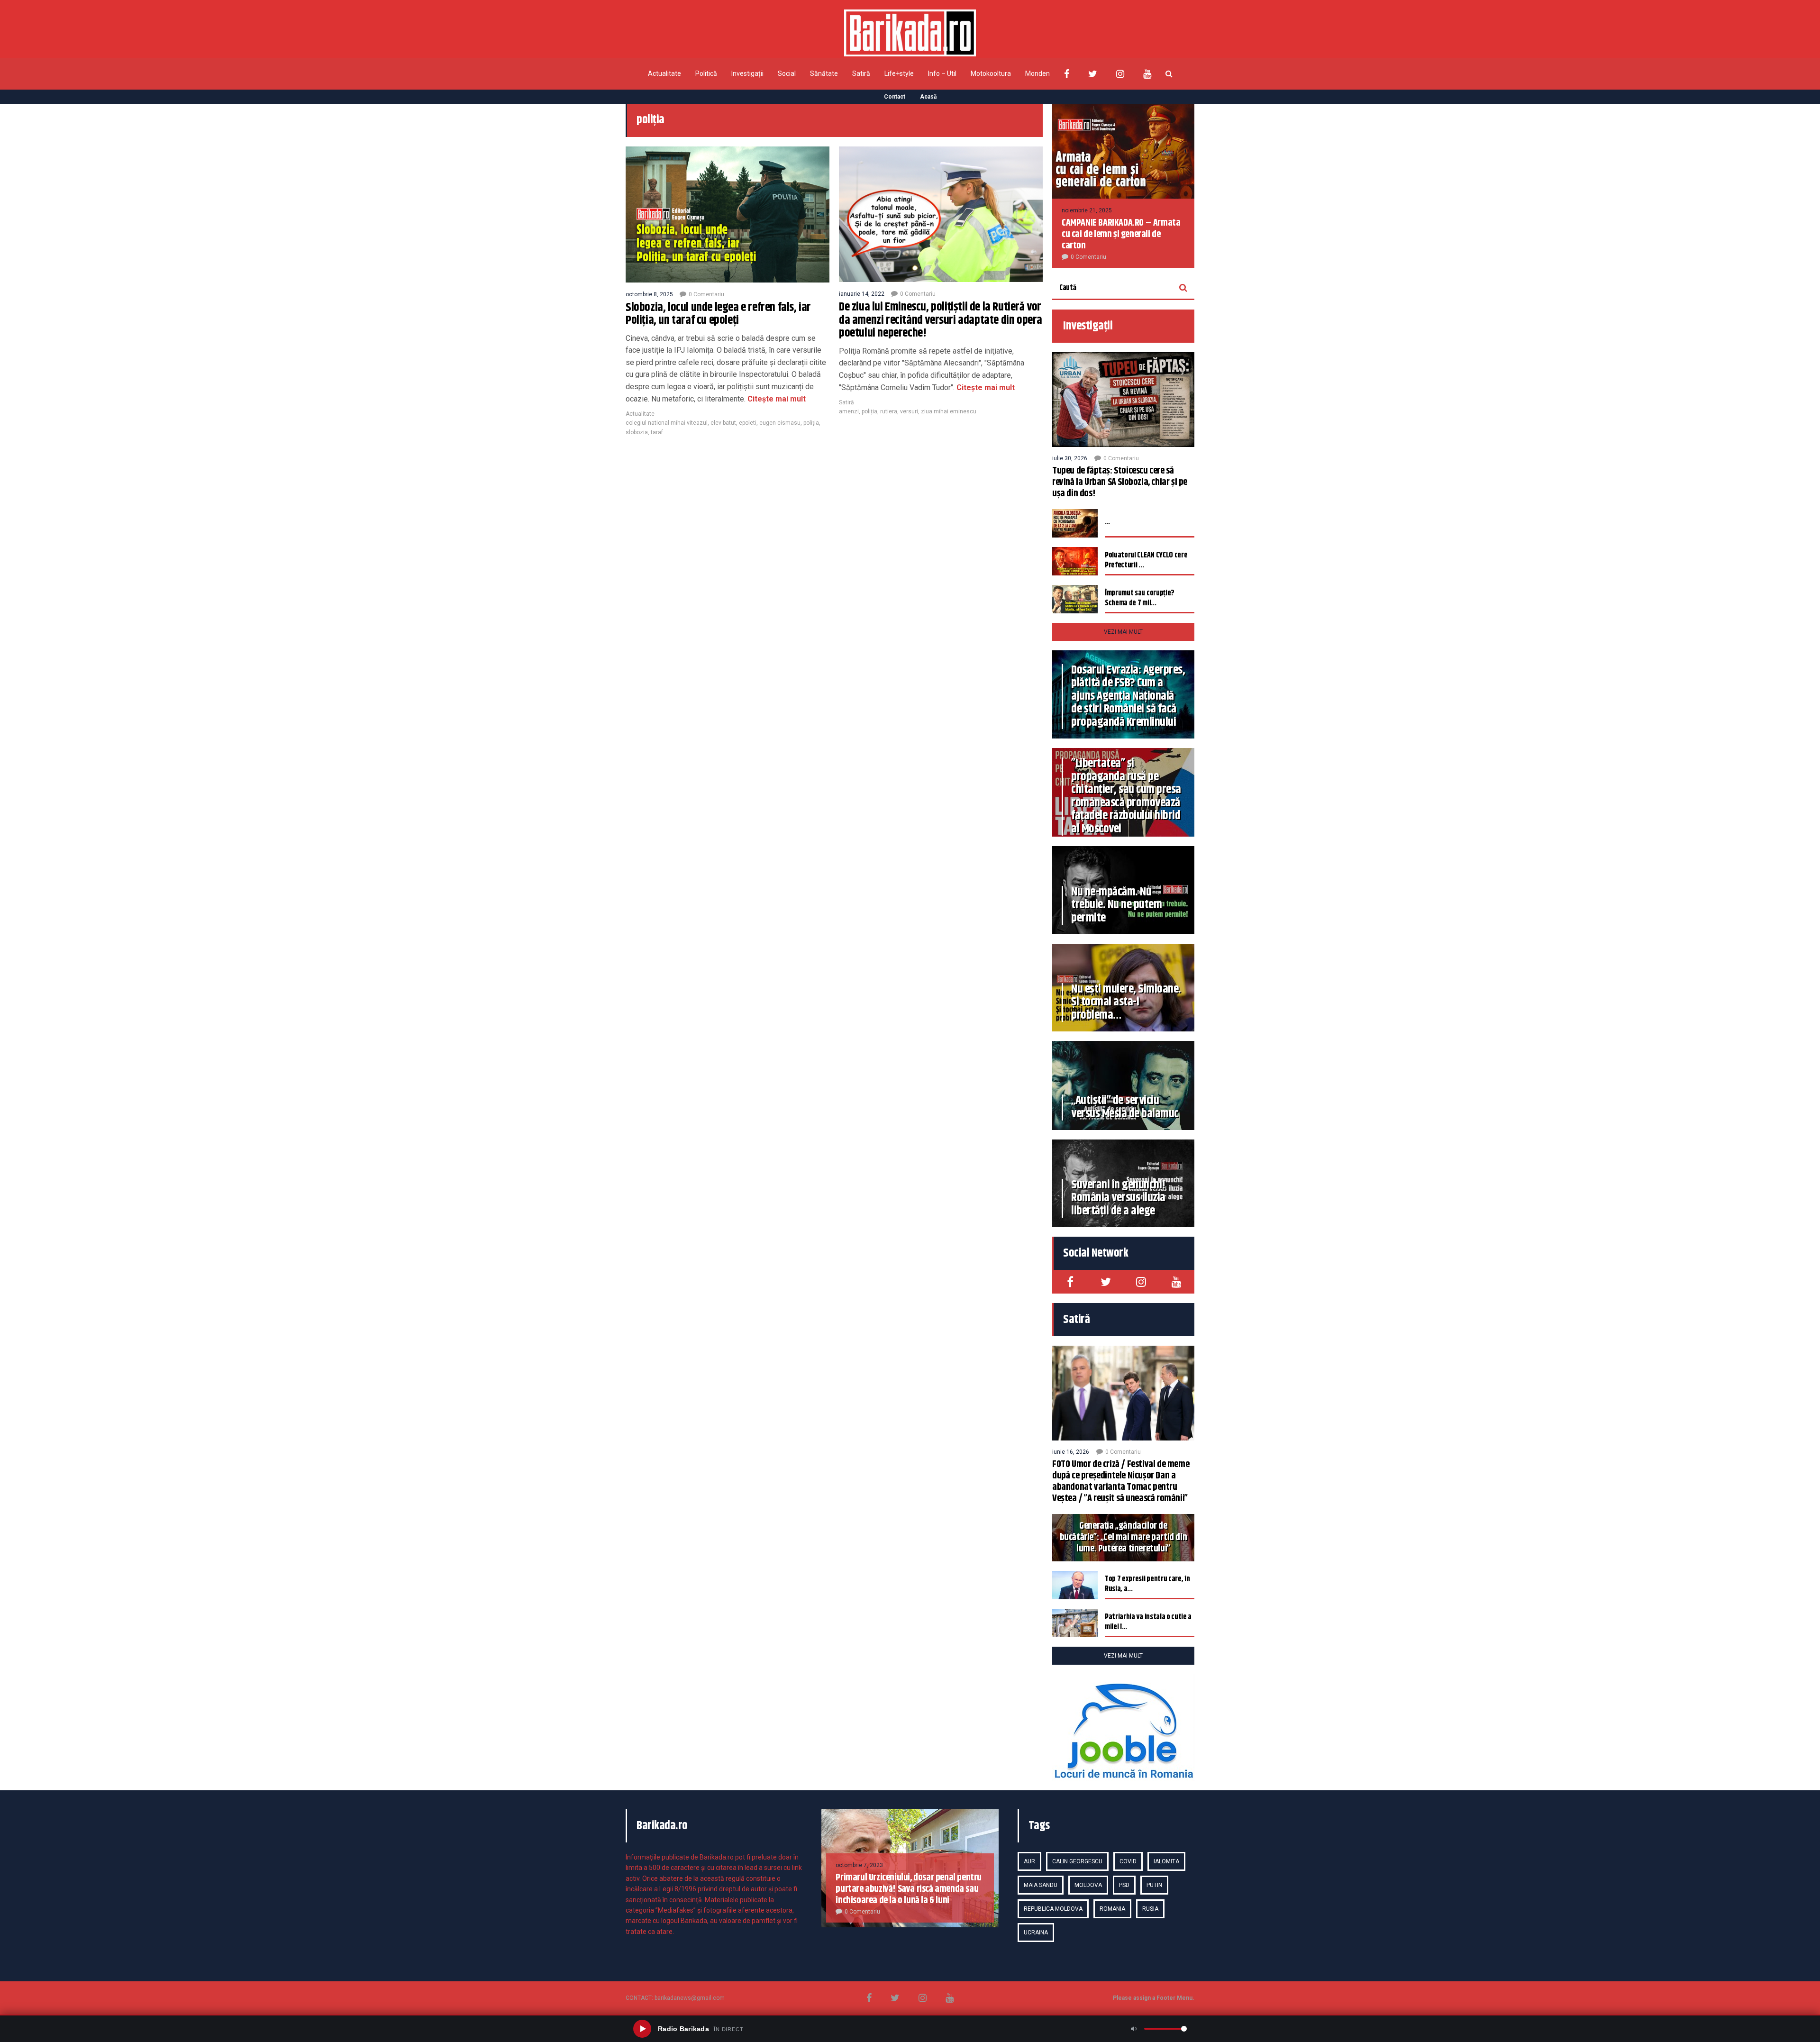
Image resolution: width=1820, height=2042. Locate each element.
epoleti (748, 423)
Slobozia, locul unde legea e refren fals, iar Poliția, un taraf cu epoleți (718, 314)
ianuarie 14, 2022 (862, 294)
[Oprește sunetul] (1134, 2029)
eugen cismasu (780, 423)
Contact (895, 97)
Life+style (899, 73)
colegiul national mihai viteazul (667, 423)
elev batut (723, 423)
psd (1124, 1885)
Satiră (861, 73)
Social (787, 73)
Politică (706, 73)
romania (1112, 1909)
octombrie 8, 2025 (649, 294)
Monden (1037, 73)
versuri (909, 411)
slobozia (637, 432)
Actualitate (664, 73)
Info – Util (942, 73)
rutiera (889, 411)
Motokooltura (991, 73)
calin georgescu (1077, 1861)
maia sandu (1041, 1885)
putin (1154, 1885)
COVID (1128, 1861)
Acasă (928, 97)
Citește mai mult (777, 399)
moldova (1088, 1885)
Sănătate (824, 73)
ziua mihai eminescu (949, 411)
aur (1029, 1861)
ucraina (1036, 1933)
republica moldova (1053, 1909)
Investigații (747, 73)
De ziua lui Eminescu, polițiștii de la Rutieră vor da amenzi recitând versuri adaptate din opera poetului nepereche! (941, 320)
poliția (811, 423)
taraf (657, 432)
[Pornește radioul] (642, 2029)
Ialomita (1166, 1861)
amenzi (849, 411)
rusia (1150, 1909)
